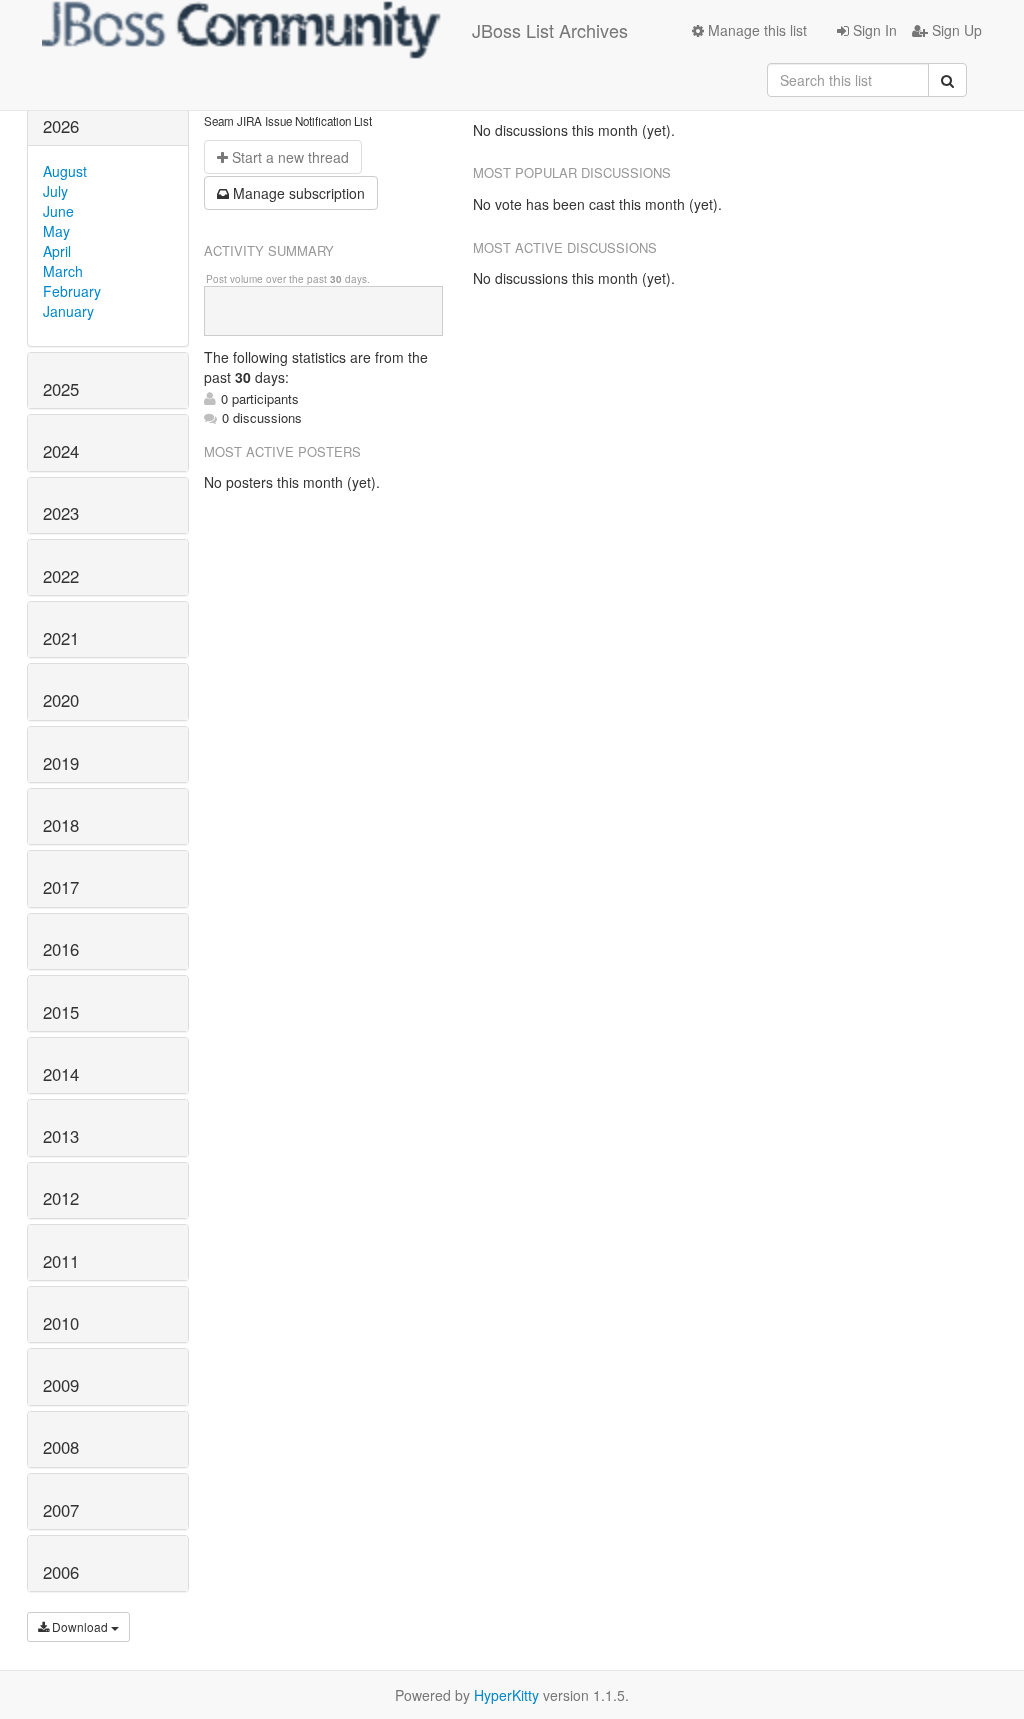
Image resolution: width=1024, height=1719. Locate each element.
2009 (61, 1385)
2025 (61, 389)
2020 (61, 700)
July (55, 191)
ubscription (299, 193)
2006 (61, 1572)
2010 (61, 1323)
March (63, 271)
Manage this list (755, 30)
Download (80, 1626)
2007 (61, 1510)
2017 (61, 887)
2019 (61, 763)
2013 (61, 1136)
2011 (61, 1261)
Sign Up (955, 30)
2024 (61, 451)
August (65, 171)
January (68, 311)
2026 (61, 126)
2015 (61, 1012)
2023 (61, 513)
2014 (61, 1074)
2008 (61, 1447)
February (72, 291)
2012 (61, 1198)
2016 (61, 949)
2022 (61, 576)
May (56, 231)
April (57, 251)
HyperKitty (506, 1695)
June (58, 211)
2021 (61, 638)
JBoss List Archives (550, 30)
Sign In (873, 30)
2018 (61, 825)
